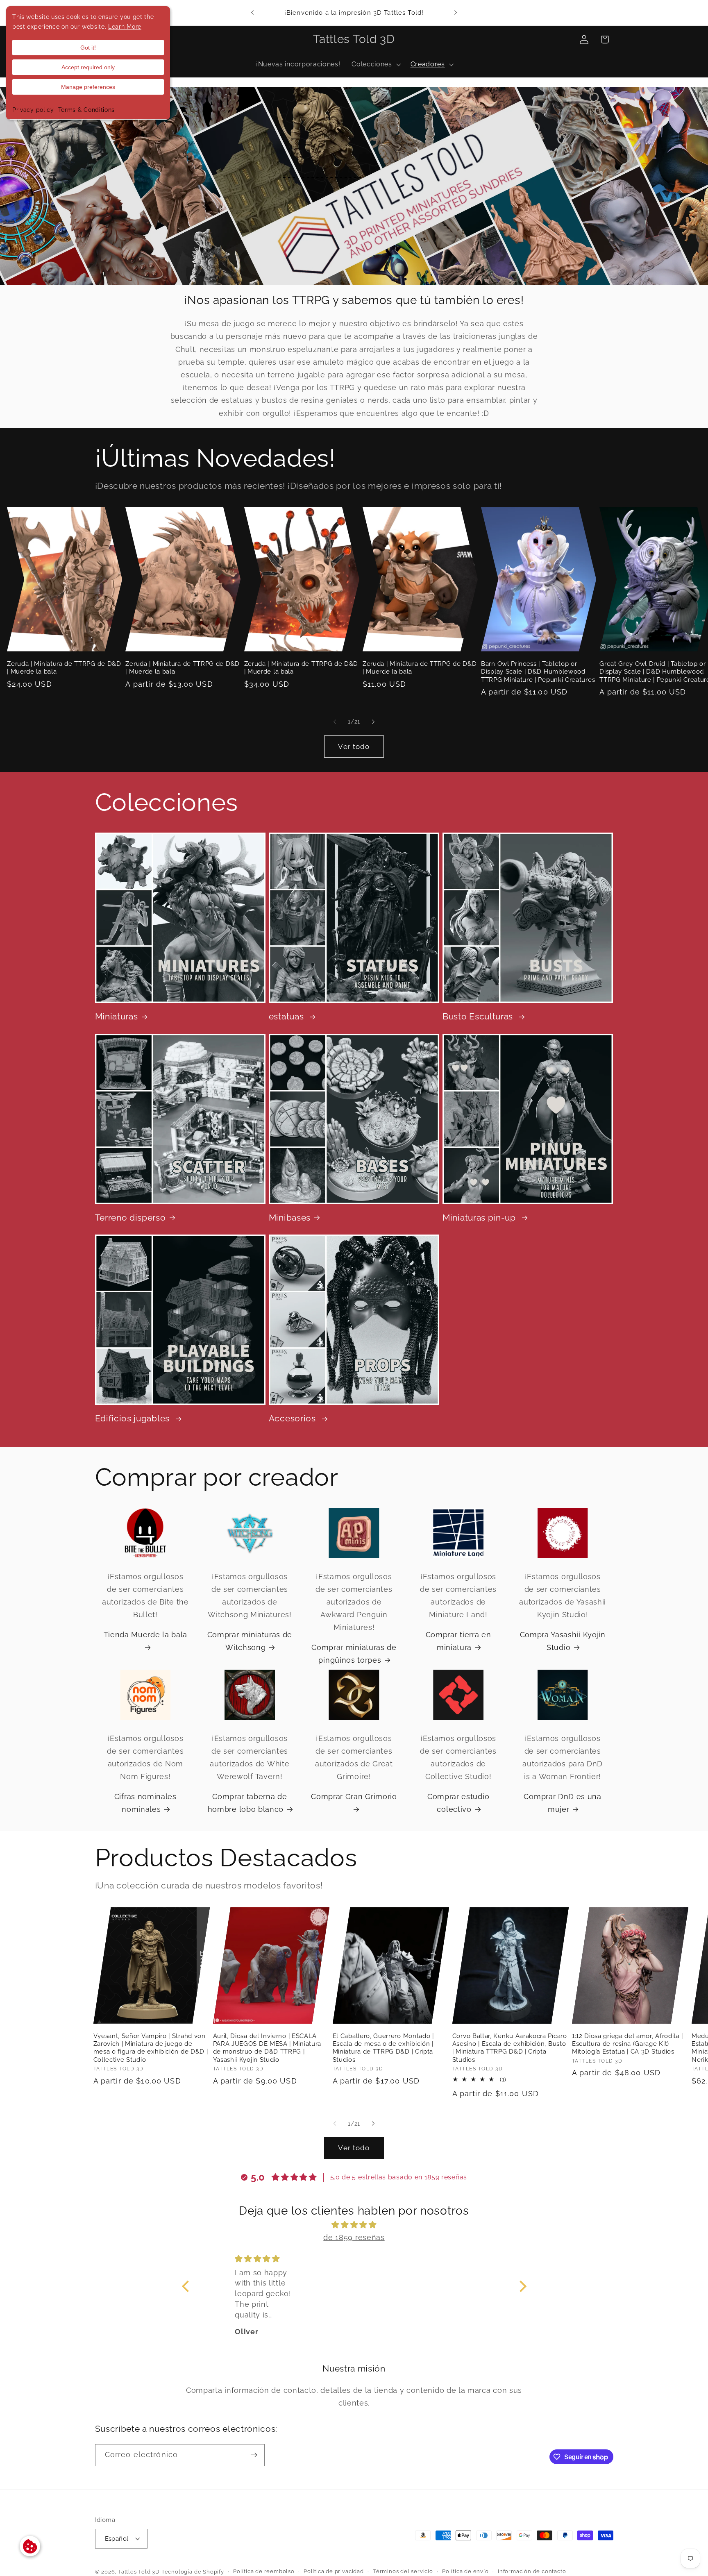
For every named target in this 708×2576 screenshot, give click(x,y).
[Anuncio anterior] (252, 13)
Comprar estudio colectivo (458, 1803)
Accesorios (294, 1419)
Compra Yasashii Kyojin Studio (563, 1641)
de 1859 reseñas (354, 2237)
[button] (375, 65)
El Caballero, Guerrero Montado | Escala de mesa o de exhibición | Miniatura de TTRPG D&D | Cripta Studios (383, 2047)
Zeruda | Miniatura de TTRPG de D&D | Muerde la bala (64, 667)
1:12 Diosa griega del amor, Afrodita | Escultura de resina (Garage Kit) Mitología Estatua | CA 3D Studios (627, 2043)
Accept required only (88, 67)
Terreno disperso (130, 1218)
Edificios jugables (134, 1419)
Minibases (290, 1218)
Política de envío (465, 2571)
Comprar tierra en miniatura (458, 1641)
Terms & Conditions (86, 110)
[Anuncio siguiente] (456, 13)
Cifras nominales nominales (145, 1803)
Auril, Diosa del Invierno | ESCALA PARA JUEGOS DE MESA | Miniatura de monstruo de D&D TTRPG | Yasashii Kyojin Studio (267, 2047)
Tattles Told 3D (139, 2572)
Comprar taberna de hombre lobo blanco (247, 1803)
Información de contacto (532, 2571)
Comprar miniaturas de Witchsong (250, 1641)
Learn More (125, 27)
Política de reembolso (264, 2571)
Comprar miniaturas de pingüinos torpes (354, 1654)
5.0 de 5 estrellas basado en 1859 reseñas (399, 2177)
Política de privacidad (334, 2571)
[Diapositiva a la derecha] (373, 722)
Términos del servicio (403, 2571)
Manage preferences (88, 87)
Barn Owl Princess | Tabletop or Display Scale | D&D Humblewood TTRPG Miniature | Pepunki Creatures (538, 671)
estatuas (287, 1017)
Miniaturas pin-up (480, 1218)
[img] (354, 2224)
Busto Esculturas (479, 1017)
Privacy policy (33, 110)
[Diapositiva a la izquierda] (335, 722)
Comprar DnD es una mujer (562, 1803)
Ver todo (354, 746)
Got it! (88, 48)
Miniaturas (117, 1017)
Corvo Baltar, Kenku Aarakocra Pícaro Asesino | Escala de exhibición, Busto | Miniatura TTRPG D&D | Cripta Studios (510, 2047)
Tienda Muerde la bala (146, 1635)
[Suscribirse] (254, 2455)
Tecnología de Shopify (193, 2572)
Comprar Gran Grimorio (354, 1796)
